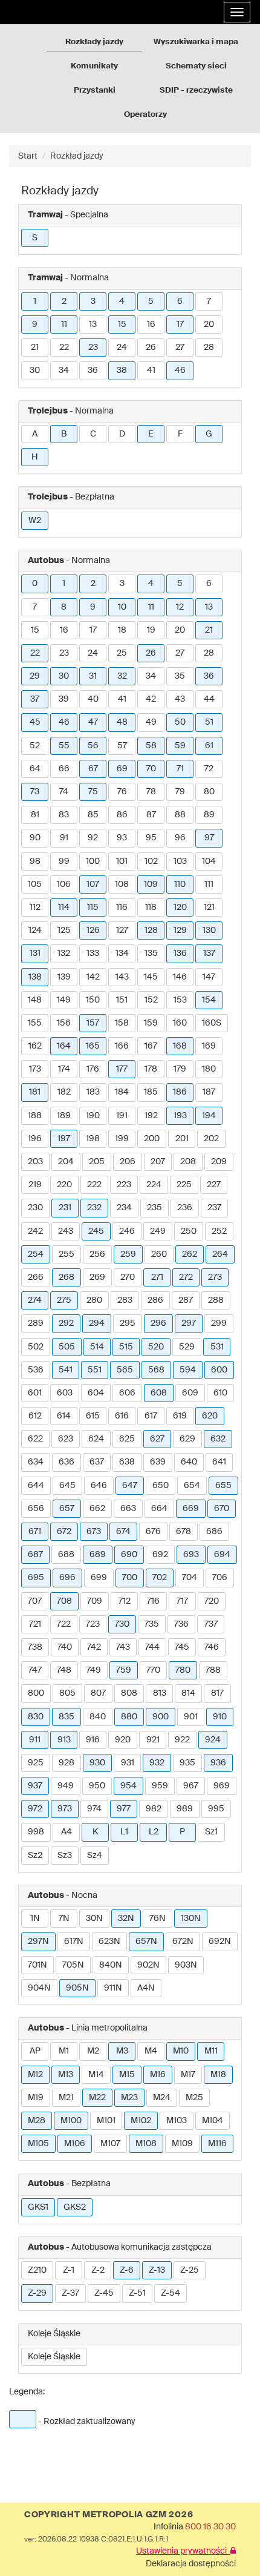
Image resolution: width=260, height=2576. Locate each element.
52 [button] (35, 746)
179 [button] (180, 1069)
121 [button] (209, 908)
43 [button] (180, 699)
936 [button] (218, 1763)
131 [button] (35, 954)
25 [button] (122, 653)
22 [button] (64, 348)
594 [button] (188, 1370)
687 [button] (35, 1555)
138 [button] (35, 977)
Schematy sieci (196, 66)
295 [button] (128, 1323)
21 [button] (35, 348)
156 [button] (64, 1023)
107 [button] (93, 884)
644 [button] (36, 1486)
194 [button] (209, 1116)
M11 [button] (211, 2051)
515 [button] (126, 1347)
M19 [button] (36, 2098)
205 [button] (97, 1162)
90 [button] (35, 838)
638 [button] (127, 1462)
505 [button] (67, 1347)
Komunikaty (94, 66)
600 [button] (219, 1370)
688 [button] (66, 1555)
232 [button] (94, 1208)
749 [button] (94, 1670)
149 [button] (64, 1000)
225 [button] (184, 1185)
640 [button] (189, 1462)
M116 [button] (217, 2144)
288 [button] (216, 1300)
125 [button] (64, 931)
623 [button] (66, 1439)
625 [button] (127, 1439)
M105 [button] (38, 2144)
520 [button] (156, 1347)
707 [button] (35, 1601)
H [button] (35, 457)
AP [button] (35, 2051)
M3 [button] (122, 2051)
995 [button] (216, 1809)
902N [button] (148, 1965)
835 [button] (67, 1717)
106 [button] (64, 884)
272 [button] (186, 1277)
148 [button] (35, 1000)
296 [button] (158, 1323)
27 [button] (180, 348)
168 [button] (180, 1046)
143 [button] (122, 977)
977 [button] (124, 1809)
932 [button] (157, 1763)
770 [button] (153, 1670)
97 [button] (209, 838)
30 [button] (35, 371)
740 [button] (65, 1647)
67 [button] (93, 769)
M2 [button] (93, 2051)
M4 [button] (151, 2051)
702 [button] (160, 1578)
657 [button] (67, 1509)
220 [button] (64, 1185)
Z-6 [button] (127, 2270)
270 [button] (128, 1277)
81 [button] (35, 815)
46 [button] (180, 371)
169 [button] (209, 1046)
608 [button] (159, 1393)
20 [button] (209, 324)
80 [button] (209, 792)
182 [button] (64, 1092)
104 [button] (209, 861)
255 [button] (67, 1254)
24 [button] (122, 348)
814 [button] (188, 1693)
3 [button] (93, 301)
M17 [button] (188, 2075)
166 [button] (122, 1046)
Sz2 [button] (35, 1856)
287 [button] (186, 1300)
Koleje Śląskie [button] (54, 2357)
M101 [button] (106, 2121)
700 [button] (130, 1578)
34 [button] (64, 371)
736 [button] (181, 1624)
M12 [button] (35, 2075)
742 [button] (94, 1647)
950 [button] (97, 1786)
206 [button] (128, 1162)
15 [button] (122, 324)
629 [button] (187, 1439)
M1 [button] (64, 2051)
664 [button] (159, 1509)
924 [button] (213, 1740)
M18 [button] (218, 2075)
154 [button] (209, 1000)
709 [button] (95, 1601)
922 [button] (182, 1740)
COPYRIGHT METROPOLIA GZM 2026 (109, 2515)
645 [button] (67, 1486)
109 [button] (151, 884)
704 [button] (190, 1578)
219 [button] (35, 1185)
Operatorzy (145, 115)
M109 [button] (182, 2144)
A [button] (35, 434)
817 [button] (217, 1693)
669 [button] (191, 1509)
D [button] (122, 434)
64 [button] (35, 769)
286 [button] (155, 1300)
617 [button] (151, 1416)
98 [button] (35, 861)
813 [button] (160, 1693)
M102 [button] (141, 2121)
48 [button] (122, 722)
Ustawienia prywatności (183, 2551)
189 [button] (64, 1116)
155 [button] (35, 1023)
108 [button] (122, 884)
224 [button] (154, 1185)
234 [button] (124, 1208)
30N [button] (94, 1919)
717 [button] (182, 1601)
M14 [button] (96, 2075)
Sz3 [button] (65, 1856)
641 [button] (219, 1462)
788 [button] (213, 1670)
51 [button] (209, 722)
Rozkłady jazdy (94, 42)
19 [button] (151, 630)
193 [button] (180, 1116)
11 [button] (64, 324)
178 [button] (151, 1069)
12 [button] (180, 607)
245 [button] (96, 1231)
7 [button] (209, 301)
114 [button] (64, 908)
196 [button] (35, 1139)
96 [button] (180, 838)
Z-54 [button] (171, 2293)
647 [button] (130, 1486)
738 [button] (35, 1647)
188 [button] (35, 1116)
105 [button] (35, 884)
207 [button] (158, 1162)
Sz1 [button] (211, 1832)
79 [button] (180, 792)
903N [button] (186, 1965)
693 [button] (191, 1555)
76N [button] (158, 1919)
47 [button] (93, 722)
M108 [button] (146, 2144)
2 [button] (64, 301)
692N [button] (220, 1942)
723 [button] (93, 1624)
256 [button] (97, 1254)
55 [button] (64, 746)
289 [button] (36, 1323)
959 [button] (160, 1786)
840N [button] (111, 1965)
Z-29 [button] (37, 2293)
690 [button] (129, 1555)
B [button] (64, 434)
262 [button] (190, 1254)
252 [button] (219, 1231)
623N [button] (109, 1942)
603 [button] (65, 1393)
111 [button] (209, 884)
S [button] (35, 238)
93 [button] (122, 838)
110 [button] (180, 884)
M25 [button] (194, 2098)
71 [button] (180, 769)
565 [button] (125, 1370)
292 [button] (66, 1323)
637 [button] (97, 1462)
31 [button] (93, 676)
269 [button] (97, 1277)
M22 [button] (97, 2098)
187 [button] (209, 1092)
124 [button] (35, 931)
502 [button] (36, 1347)
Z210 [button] (37, 2270)
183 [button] (93, 1092)
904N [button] (39, 1988)
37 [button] (35, 699)
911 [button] (35, 1740)
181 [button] (35, 1092)
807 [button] (98, 1693)
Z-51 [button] (137, 2293)
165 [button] (93, 1046)
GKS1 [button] (38, 2207)
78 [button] (151, 792)
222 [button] (94, 1185)
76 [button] (122, 792)
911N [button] (113, 1988)
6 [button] (180, 301)
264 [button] (220, 1254)
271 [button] (157, 1277)
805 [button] (67, 1693)
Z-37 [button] (70, 2293)
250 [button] (189, 1231)
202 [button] (211, 1139)
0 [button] (35, 584)
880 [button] (129, 1717)
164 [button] (64, 1046)
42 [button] (151, 699)
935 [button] (187, 1763)
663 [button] (128, 1509)
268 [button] (67, 1277)
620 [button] (210, 1416)
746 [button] (212, 1647)
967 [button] (191, 1786)
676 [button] (153, 1532)
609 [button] (190, 1393)
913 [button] (64, 1740)
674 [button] (123, 1532)
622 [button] (35, 1439)
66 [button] (64, 769)
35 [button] (180, 676)
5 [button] (151, 301)
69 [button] (122, 769)
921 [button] (153, 1740)
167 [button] (151, 1046)
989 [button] (185, 1809)
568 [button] (156, 1370)
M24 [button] (162, 2098)
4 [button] (122, 301)
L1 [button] (124, 1832)
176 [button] (93, 1069)
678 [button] (184, 1532)
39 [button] (64, 699)
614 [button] (64, 1416)
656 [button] (36, 1509)
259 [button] (128, 1254)
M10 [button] (181, 2051)
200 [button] (152, 1139)
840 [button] (98, 1717)
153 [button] (180, 1000)
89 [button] (209, 815)
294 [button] (97, 1323)
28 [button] (209, 348)
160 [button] (180, 1023)
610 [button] (220, 1393)
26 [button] (151, 348)
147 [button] (209, 977)
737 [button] (211, 1624)
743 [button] (123, 1647)
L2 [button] (154, 1832)
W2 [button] (35, 521)
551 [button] (95, 1370)
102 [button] (151, 861)
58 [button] (151, 746)
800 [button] (36, 1693)
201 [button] (182, 1139)
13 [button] (93, 324)
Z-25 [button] (190, 2270)
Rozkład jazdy (77, 156)
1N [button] (35, 1919)
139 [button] (64, 977)
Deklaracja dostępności (191, 2564)
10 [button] (122, 607)
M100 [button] (71, 2121)
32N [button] (126, 1919)
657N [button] (146, 1942)
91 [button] (64, 838)
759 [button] (124, 1670)
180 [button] (209, 1069)
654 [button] (192, 1486)
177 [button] (122, 1069)
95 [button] (151, 838)
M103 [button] (177, 2121)
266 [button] (36, 1277)
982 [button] (154, 1809)
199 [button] (122, 1139)
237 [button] (214, 1208)
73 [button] (35, 792)
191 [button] (122, 1116)
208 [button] (188, 1162)
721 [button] (35, 1624)
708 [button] (64, 1601)
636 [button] (67, 1462)
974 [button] (94, 1809)
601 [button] (35, 1393)
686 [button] (214, 1532)
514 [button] (97, 1347)
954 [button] (128, 1786)
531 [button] (217, 1347)
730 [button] (122, 1624)
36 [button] (93, 371)
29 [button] (35, 676)
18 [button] (122, 630)
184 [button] (122, 1092)
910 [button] (220, 1717)
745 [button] (182, 1647)
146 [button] (180, 977)
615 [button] (93, 1416)
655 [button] (223, 1486)
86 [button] (122, 815)
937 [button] (35, 1786)
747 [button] (35, 1670)
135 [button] (151, 954)
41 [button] (151, 371)
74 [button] (64, 792)
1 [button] (35, 301)
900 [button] (161, 1717)
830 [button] (36, 1717)
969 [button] (222, 1786)
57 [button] (122, 746)
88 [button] (180, 815)
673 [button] (94, 1532)
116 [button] (122, 908)
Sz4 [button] (95, 1856)
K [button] (95, 1832)
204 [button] (66, 1162)
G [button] (209, 434)
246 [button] (127, 1231)
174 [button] (64, 1069)
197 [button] (64, 1139)
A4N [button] (146, 1988)
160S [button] (212, 1023)
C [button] (93, 434)
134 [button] (122, 954)
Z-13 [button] (157, 2270)
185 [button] (151, 1092)
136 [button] (180, 954)
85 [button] (93, 815)
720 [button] (212, 1601)
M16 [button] (158, 2075)
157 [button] (93, 1023)
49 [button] (151, 722)
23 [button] (93, 348)
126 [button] (93, 931)
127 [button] (122, 931)
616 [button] (122, 1416)
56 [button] (93, 746)
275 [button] (64, 1300)
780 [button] (183, 1670)
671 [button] (35, 1532)
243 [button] (66, 1231)
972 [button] (35, 1809)
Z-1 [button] (69, 2270)
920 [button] (123, 1740)
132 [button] (64, 954)
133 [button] (93, 954)
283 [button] (125, 1300)
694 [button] (222, 1555)
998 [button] (36, 1832)
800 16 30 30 (210, 2527)
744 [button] (152, 1647)
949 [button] (66, 1786)
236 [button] (185, 1208)
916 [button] (93, 1740)
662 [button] (97, 1509)
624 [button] (96, 1439)
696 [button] (67, 1578)
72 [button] (209, 769)
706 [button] (220, 1578)
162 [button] (35, 1046)
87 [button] (151, 815)
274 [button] (35, 1300)
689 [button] (98, 1555)
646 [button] (99, 1486)
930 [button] (97, 1763)
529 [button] (187, 1347)
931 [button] (128, 1763)
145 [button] (151, 977)
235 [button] (154, 1208)
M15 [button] (127, 2075)
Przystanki (95, 91)
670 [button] (222, 1509)
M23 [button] (129, 2098)
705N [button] (73, 1965)
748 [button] (64, 1670)
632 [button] (218, 1439)
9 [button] (35, 324)
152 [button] (151, 1000)
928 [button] (67, 1763)
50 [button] (180, 722)
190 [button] (93, 1116)
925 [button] (36, 1763)
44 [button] (209, 699)
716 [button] (153, 1601)
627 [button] (157, 1439)
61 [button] (209, 746)
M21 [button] (66, 2098)
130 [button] (209, 931)
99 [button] (64, 861)
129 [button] (180, 931)
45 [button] (35, 722)
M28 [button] (37, 2121)
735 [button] (152, 1624)
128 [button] (151, 931)
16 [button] (151, 324)
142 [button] (93, 977)
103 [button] (180, 861)
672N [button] (183, 1942)
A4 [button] (67, 1832)
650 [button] (161, 1486)
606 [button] (127, 1393)
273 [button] (215, 1277)
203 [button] (35, 1162)
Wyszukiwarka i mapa (196, 42)
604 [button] (96, 1393)
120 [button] (180, 908)
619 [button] (180, 1416)
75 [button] (93, 792)
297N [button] (38, 1942)
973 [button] (65, 1809)
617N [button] (74, 1942)
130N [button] (191, 1919)
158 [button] (122, 1023)
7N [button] (64, 1919)
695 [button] (36, 1578)
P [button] (182, 1832)
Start (28, 156)
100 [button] (93, 861)
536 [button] (36, 1370)
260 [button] (159, 1254)
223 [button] (124, 1185)
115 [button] (93, 908)
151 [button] (122, 1000)
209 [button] (219, 1162)
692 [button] (160, 1555)
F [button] (180, 434)
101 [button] (122, 861)
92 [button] (93, 838)
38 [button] (122, 371)
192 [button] (151, 1116)
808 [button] (129, 1693)
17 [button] (180, 324)
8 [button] (64, 607)
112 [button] (35, 908)
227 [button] (214, 1185)
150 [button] (93, 1000)
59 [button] (180, 746)
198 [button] (93, 1139)
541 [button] (66, 1370)
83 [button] (64, 815)
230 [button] (35, 1208)
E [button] (151, 434)
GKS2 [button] (75, 2207)
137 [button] (209, 954)
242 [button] (35, 1231)
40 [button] (93, 699)
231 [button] (65, 1208)
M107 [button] (110, 2144)
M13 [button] (66, 2075)
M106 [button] (75, 2144)
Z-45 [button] (104, 2293)
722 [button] (64, 1624)
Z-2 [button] (98, 2270)
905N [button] (77, 1988)
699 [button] (99, 1578)
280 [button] (94, 1300)
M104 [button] (213, 2121)
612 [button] (35, 1416)
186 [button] (180, 1092)
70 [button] (151, 769)
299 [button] (219, 1323)
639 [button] (158, 1462)
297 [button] (189, 1323)
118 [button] (151, 908)
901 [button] (191, 1717)
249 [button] (158, 1231)
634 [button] (36, 1462)
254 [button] (36, 1254)
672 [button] (64, 1532)
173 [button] (35, 1069)
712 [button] (125, 1601)
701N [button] (37, 1965)
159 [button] (151, 1023)
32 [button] (122, 676)
